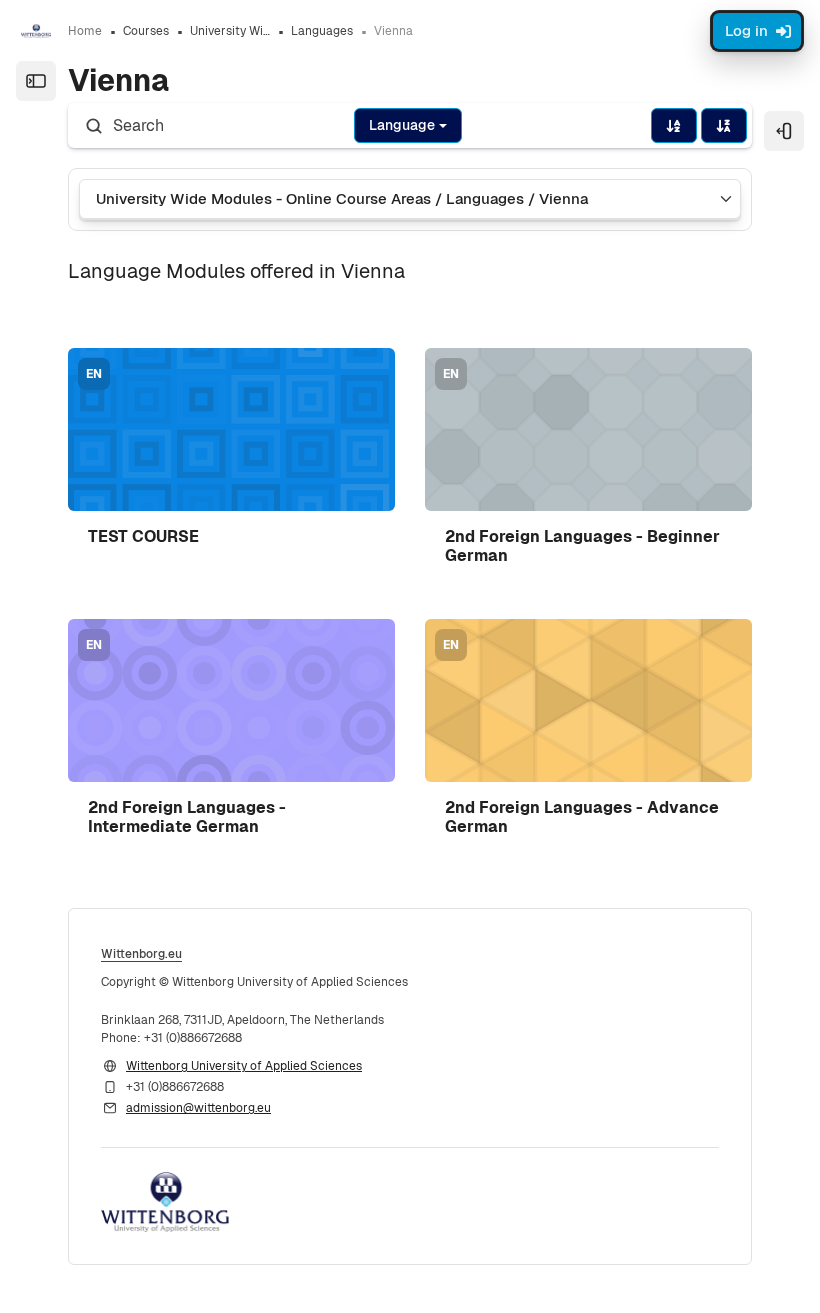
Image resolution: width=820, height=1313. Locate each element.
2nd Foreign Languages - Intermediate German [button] (187, 817)
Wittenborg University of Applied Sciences (244, 1066)
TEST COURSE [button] (143, 536)
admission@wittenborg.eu (198, 1108)
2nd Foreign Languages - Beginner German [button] (582, 546)
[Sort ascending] (674, 125)
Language (402, 125)
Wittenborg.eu (141, 954)
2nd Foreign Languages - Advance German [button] (582, 817)
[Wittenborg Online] (36, 31)
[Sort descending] (724, 125)
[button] (231, 429)
